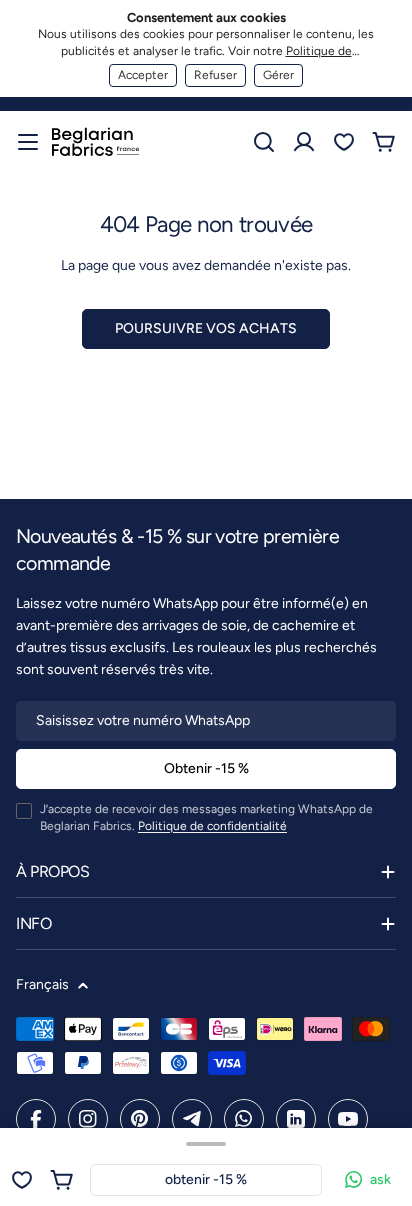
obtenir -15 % (206, 1179)
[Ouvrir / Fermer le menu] (28, 142)
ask (380, 1179)
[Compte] (304, 142)
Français (42, 984)
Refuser (215, 75)
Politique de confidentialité (212, 826)
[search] (264, 142)
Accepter (143, 75)
